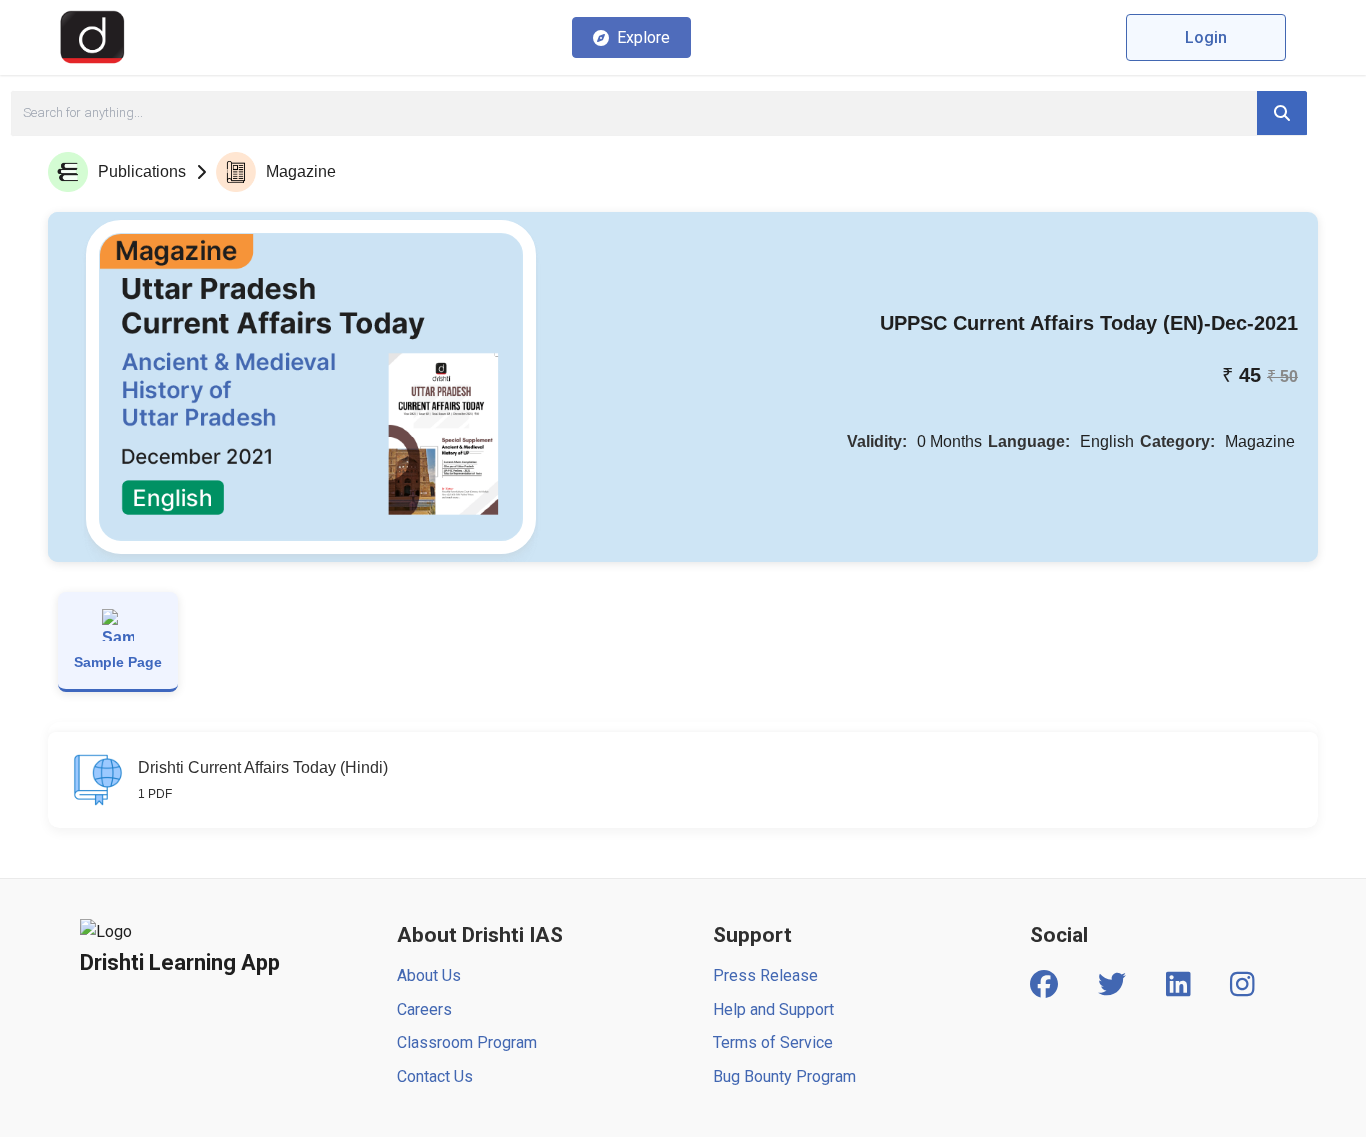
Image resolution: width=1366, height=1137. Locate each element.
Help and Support (773, 1009)
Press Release (765, 975)
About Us (429, 975)
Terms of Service (773, 1042)
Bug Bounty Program (784, 1076)
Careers (424, 1009)
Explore (643, 37)
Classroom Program (467, 1042)
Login (1206, 37)
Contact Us (435, 1076)
